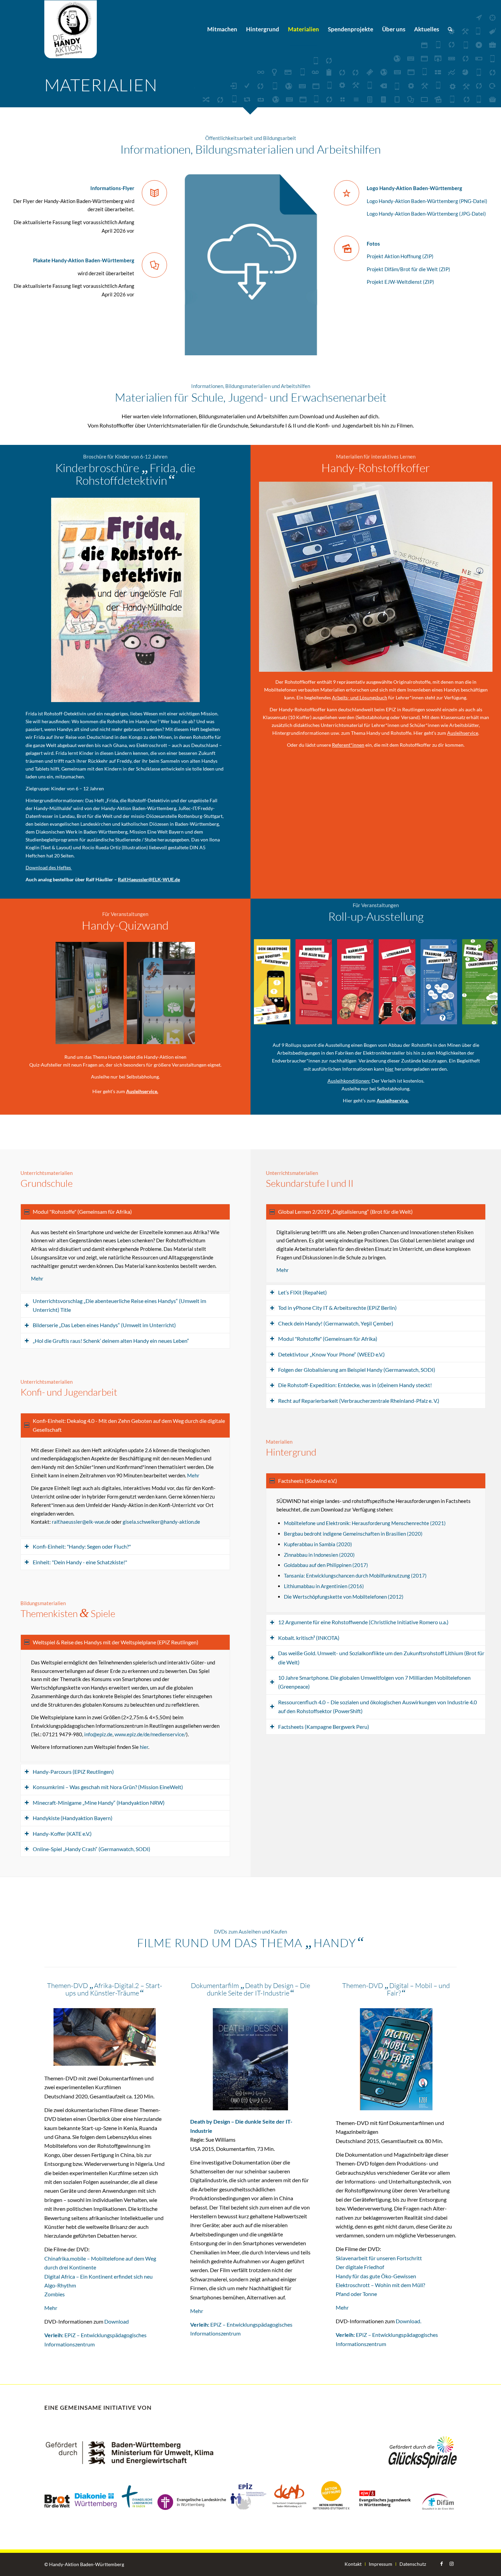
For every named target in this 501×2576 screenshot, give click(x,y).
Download (117, 2321)
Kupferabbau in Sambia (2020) (318, 1544)
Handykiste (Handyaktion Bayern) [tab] (73, 1818)
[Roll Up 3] (366, 1017)
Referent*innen (348, 745)
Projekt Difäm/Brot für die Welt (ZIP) (408, 269)
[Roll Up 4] (408, 1017)
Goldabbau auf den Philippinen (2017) (326, 1565)
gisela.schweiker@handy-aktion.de (161, 1522)
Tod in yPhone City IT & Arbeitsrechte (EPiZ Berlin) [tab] (337, 1308)
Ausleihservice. (142, 1091)
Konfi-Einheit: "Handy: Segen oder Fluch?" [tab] (82, 1546)
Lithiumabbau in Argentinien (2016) (324, 1586)
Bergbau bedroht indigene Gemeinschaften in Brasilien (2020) (353, 1534)
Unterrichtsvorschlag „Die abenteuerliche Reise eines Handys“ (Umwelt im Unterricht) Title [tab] (119, 1305)
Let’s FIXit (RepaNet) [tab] (302, 1292)
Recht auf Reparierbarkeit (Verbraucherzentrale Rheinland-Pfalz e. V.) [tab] (359, 1401)
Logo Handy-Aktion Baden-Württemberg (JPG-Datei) (426, 214)
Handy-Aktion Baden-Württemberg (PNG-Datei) (432, 201)
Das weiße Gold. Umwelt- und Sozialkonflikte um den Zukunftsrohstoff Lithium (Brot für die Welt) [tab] (381, 1657)
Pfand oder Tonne (356, 2294)
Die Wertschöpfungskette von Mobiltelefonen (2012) (344, 1597)
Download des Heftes (49, 867)
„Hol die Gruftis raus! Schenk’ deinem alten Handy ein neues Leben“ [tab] (111, 1341)
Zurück (269, 982)
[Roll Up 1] (283, 1017)
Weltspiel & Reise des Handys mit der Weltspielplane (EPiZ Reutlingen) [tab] (116, 1642)
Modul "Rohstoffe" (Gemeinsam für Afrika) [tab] (82, 1212)
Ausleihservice (463, 733)
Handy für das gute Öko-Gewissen (376, 2276)
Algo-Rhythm (60, 2285)
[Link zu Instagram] (452, 2564)
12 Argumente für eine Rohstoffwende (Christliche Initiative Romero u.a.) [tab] (363, 1622)
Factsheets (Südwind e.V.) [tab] (308, 1481)
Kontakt (353, 2564)
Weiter (482, 982)
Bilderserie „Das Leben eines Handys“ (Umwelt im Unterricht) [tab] (104, 1325)
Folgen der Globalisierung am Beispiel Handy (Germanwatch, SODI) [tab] (357, 1370)
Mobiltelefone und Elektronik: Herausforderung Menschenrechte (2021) (365, 1523)
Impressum (381, 2564)
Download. (408, 2321)
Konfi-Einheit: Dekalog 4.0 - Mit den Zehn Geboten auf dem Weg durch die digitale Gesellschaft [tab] (129, 1425)
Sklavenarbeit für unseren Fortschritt (379, 2258)
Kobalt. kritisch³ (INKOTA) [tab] (309, 1638)
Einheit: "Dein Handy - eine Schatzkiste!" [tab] (80, 1562)
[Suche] (450, 29)
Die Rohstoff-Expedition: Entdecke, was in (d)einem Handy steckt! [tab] (355, 1385)
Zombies (55, 2294)
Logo (372, 201)
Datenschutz (413, 2564)
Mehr (37, 1278)
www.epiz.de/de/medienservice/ (150, 1734)
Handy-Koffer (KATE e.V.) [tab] (62, 1834)
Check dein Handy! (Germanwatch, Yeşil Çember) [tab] (336, 1323)
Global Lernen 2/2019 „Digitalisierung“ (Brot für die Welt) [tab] (345, 1212)
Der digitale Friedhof (360, 2267)
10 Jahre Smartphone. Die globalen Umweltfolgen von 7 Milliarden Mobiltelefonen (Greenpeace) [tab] (374, 1682)
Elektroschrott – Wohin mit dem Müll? (380, 2285)
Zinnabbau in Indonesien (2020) (319, 1555)
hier (389, 1069)
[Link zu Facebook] (441, 2564)
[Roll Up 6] (491, 1017)
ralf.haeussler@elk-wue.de (81, 1522)
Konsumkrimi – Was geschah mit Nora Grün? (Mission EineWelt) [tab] (108, 1787)
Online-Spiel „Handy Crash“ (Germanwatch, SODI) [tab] (92, 1849)
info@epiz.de (98, 1734)
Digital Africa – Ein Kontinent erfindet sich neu (98, 2276)
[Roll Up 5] (450, 1017)
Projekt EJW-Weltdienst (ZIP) (400, 282)
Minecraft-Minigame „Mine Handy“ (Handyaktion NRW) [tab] (99, 1803)
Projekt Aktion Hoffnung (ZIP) (400, 256)
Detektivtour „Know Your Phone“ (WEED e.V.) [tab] (331, 1354)
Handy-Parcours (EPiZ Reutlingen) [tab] (73, 1772)
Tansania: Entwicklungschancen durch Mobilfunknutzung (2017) (355, 1576)
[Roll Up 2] (324, 1017)
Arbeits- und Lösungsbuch (360, 697)
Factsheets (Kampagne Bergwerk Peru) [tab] (324, 1727)
